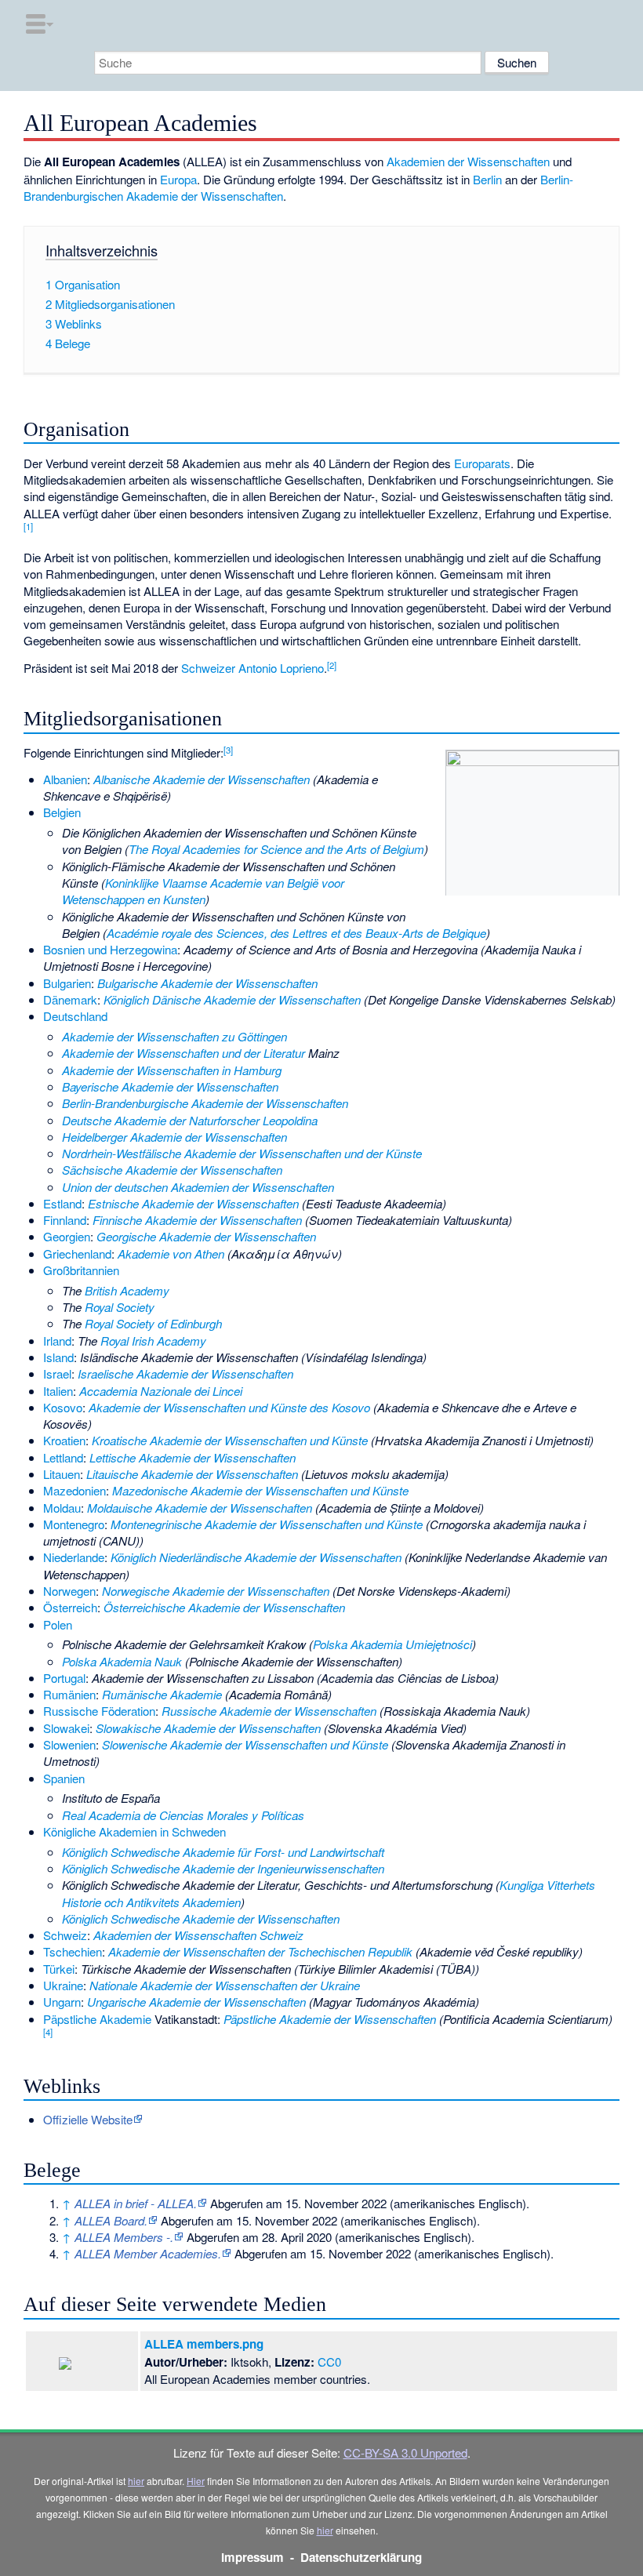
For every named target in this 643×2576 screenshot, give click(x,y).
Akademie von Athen (171, 1253)
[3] (228, 750)
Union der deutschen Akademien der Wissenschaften (198, 1187)
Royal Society (120, 1307)
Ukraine (63, 1985)
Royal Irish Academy (153, 1341)
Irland (57, 1341)
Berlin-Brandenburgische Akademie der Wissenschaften (205, 1103)
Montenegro (74, 1524)
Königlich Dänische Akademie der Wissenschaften (232, 999)
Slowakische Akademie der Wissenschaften (208, 1728)
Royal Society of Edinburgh (153, 1323)
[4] (48, 2032)
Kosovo (63, 1407)
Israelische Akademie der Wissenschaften (185, 1373)
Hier (196, 2481)
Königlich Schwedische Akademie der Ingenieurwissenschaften (223, 1868)
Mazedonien (74, 1490)
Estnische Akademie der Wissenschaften (193, 1203)
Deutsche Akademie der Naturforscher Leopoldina (190, 1120)
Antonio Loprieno (281, 668)
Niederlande (74, 1557)
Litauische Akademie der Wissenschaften (192, 1474)
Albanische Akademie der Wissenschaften (202, 779)
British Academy (127, 1290)
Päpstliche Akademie (97, 2019)
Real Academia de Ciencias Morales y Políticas (183, 1815)
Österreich (70, 1607)
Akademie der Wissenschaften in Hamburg (172, 1070)
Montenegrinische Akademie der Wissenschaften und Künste (267, 1524)
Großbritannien (81, 1270)
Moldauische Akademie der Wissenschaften (200, 1508)
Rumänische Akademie (162, 1694)
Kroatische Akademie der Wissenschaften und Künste (230, 1440)
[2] (332, 665)
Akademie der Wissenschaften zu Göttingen (174, 1036)
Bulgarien (67, 983)
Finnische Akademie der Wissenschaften (197, 1220)
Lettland (63, 1457)
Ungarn (62, 2002)
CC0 (329, 2362)
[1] (28, 526)
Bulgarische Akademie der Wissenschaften (207, 983)
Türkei (59, 1969)
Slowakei (66, 1728)
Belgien (62, 812)
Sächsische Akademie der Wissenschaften (172, 1170)
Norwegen (69, 1591)
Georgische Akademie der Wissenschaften (206, 1236)
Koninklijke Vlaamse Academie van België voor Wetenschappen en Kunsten (203, 891)
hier (136, 2481)
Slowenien (69, 1744)
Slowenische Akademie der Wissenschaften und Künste (245, 1744)
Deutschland (75, 1016)
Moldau (62, 1508)
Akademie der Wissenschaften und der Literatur (183, 1053)
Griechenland (77, 1253)
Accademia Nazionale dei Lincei (161, 1391)
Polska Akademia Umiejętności (392, 1644)
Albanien (65, 779)
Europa (178, 179)
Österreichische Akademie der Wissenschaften (224, 1607)
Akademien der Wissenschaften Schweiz (198, 1935)
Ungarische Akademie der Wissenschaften (196, 2002)
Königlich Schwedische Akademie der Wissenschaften (201, 1918)
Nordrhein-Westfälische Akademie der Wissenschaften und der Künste (242, 1153)
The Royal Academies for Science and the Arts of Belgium (276, 849)
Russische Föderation (99, 1711)
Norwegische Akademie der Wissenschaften (216, 1591)
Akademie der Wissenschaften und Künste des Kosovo (229, 1407)
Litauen (62, 1474)
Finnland (65, 1220)
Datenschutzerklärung (361, 2557)
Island (58, 1357)
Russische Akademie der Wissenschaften (269, 1711)
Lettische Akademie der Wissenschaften (193, 1457)
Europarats (482, 463)
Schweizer (208, 668)
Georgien (67, 1236)
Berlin (487, 179)
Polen (58, 1624)
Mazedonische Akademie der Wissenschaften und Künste (260, 1490)
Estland (62, 1203)
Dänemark (70, 999)
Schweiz (65, 1935)
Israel (57, 1373)
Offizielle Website (88, 2119)
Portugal (64, 1678)
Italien (58, 1391)
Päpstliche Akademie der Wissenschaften (330, 2019)
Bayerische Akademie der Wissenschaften (170, 1086)
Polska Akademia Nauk (122, 1661)
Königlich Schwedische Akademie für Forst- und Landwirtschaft (223, 1852)
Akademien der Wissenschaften (468, 161)
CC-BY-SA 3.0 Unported (405, 2452)
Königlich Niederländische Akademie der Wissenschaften (256, 1557)
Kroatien (64, 1440)
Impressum (252, 2557)
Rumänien (69, 1694)
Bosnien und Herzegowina (110, 949)
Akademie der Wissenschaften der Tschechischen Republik (260, 1951)
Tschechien (73, 1951)
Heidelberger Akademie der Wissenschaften (174, 1137)
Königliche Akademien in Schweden (134, 1831)
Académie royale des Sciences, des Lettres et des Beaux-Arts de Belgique (296, 933)
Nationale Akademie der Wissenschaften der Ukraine (225, 1985)
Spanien (64, 1778)
